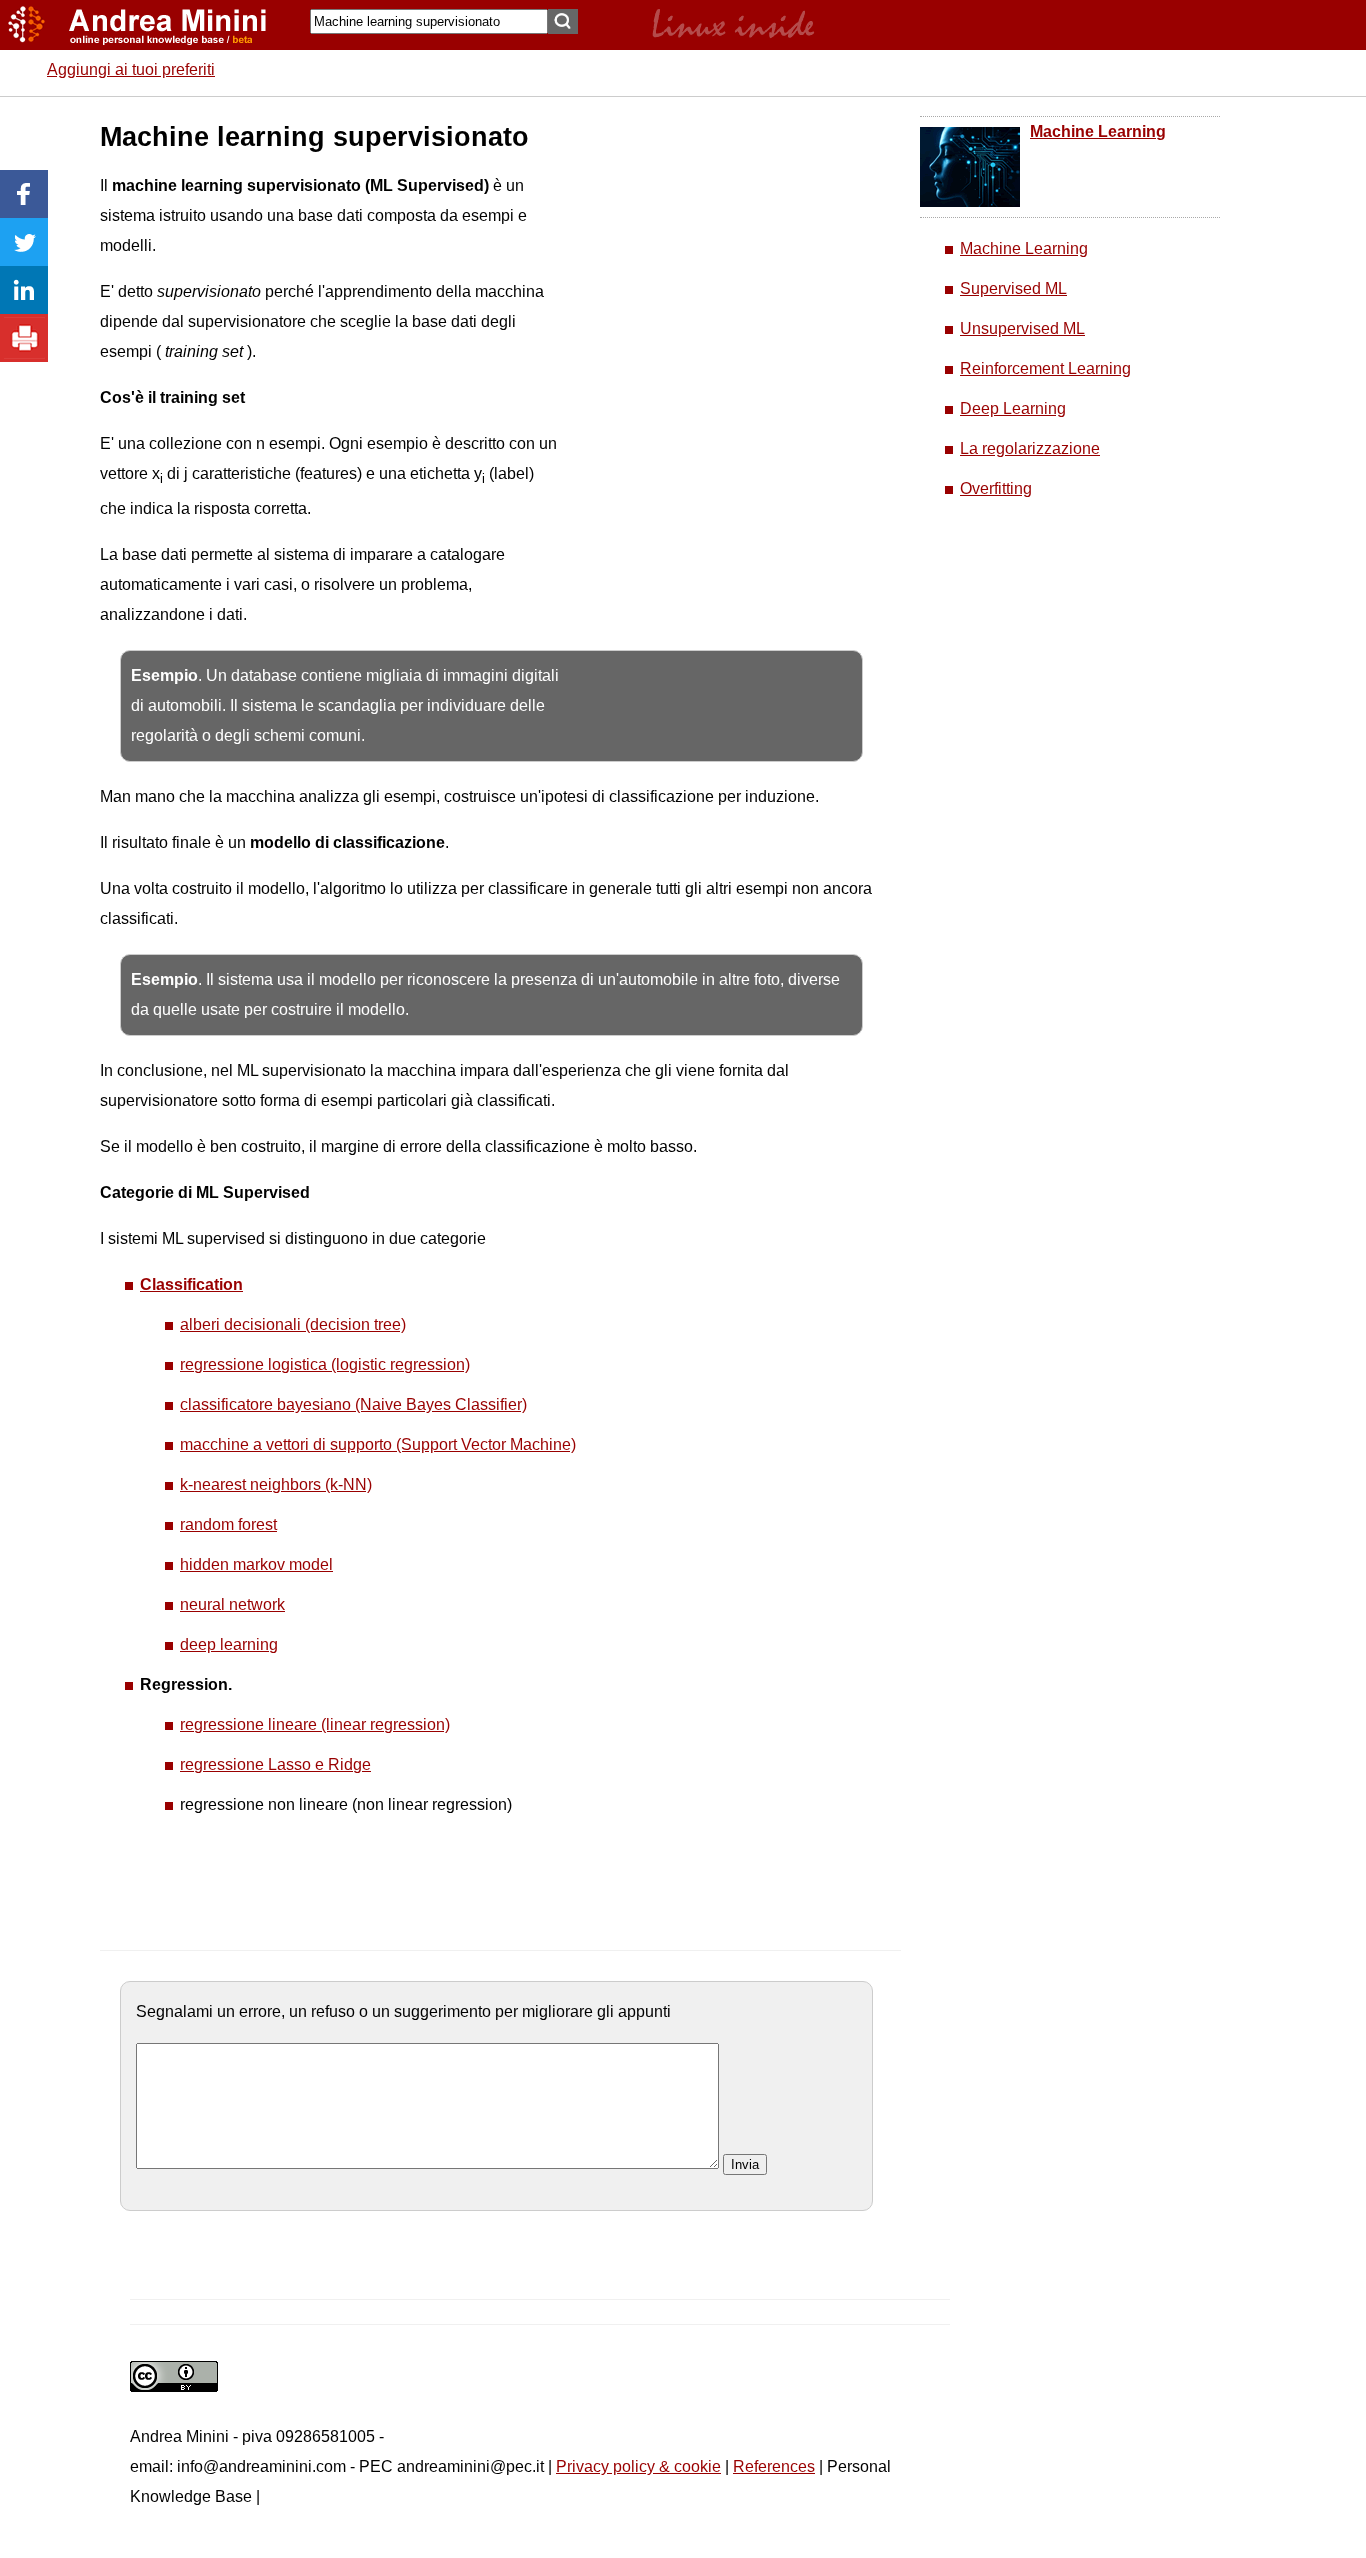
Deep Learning (1013, 408)
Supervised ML (1013, 288)
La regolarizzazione (1030, 448)
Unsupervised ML (1022, 328)
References (774, 2466)
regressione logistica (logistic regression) (325, 1364)
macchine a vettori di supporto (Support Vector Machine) (378, 1444)
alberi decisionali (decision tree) (293, 1324)
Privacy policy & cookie (638, 2466)
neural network (232, 1604)
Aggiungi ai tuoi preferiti (131, 69)
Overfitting (996, 488)
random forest (228, 1524)
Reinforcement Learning (1045, 368)
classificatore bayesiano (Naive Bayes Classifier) (353, 1404)
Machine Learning (1098, 131)
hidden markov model (256, 1564)
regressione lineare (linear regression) (315, 1724)
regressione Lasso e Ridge (275, 1764)
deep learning (229, 1644)
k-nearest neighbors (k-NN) (276, 1484)
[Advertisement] (711, 420)
